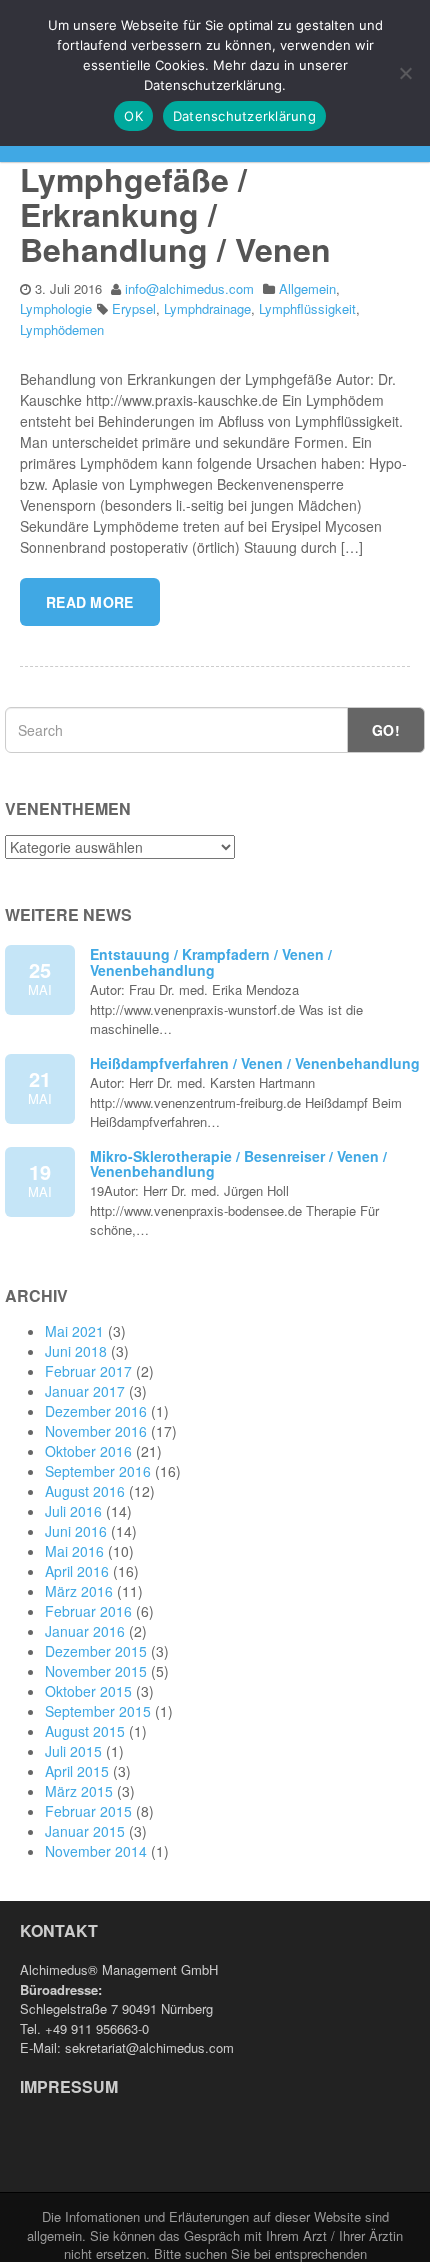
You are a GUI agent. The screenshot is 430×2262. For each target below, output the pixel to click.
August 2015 (85, 1731)
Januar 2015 (85, 1831)
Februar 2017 (88, 1371)
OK (133, 116)
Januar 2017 (85, 1391)
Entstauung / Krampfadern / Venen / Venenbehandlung (211, 961)
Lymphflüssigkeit (307, 308)
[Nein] (405, 73)
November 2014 (96, 1851)
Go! (386, 730)
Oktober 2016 (88, 1451)
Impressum (69, 2086)
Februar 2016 (88, 1611)
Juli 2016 (73, 1511)
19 (40, 1179)
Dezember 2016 (96, 1411)
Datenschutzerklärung (244, 116)
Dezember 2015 (96, 1651)
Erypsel (134, 308)
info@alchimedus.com (189, 288)
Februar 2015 (88, 1811)
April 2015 (77, 1771)
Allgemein (307, 288)
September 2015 (98, 1711)
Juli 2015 (73, 1751)
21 (40, 1086)
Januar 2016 (85, 1631)
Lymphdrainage (207, 308)
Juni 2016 (76, 1531)
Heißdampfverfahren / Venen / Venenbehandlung (255, 1063)
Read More (90, 602)
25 (40, 977)
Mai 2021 (74, 1331)
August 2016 (85, 1491)
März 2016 (79, 1591)
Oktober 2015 (88, 1691)
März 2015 (79, 1791)
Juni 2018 (76, 1351)
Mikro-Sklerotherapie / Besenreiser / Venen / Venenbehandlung (238, 1163)
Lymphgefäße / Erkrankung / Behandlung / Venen (175, 214)
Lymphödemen (62, 329)
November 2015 (96, 1671)
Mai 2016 (74, 1551)
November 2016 (96, 1431)
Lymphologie (56, 308)
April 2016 (77, 1571)
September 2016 (98, 1471)
